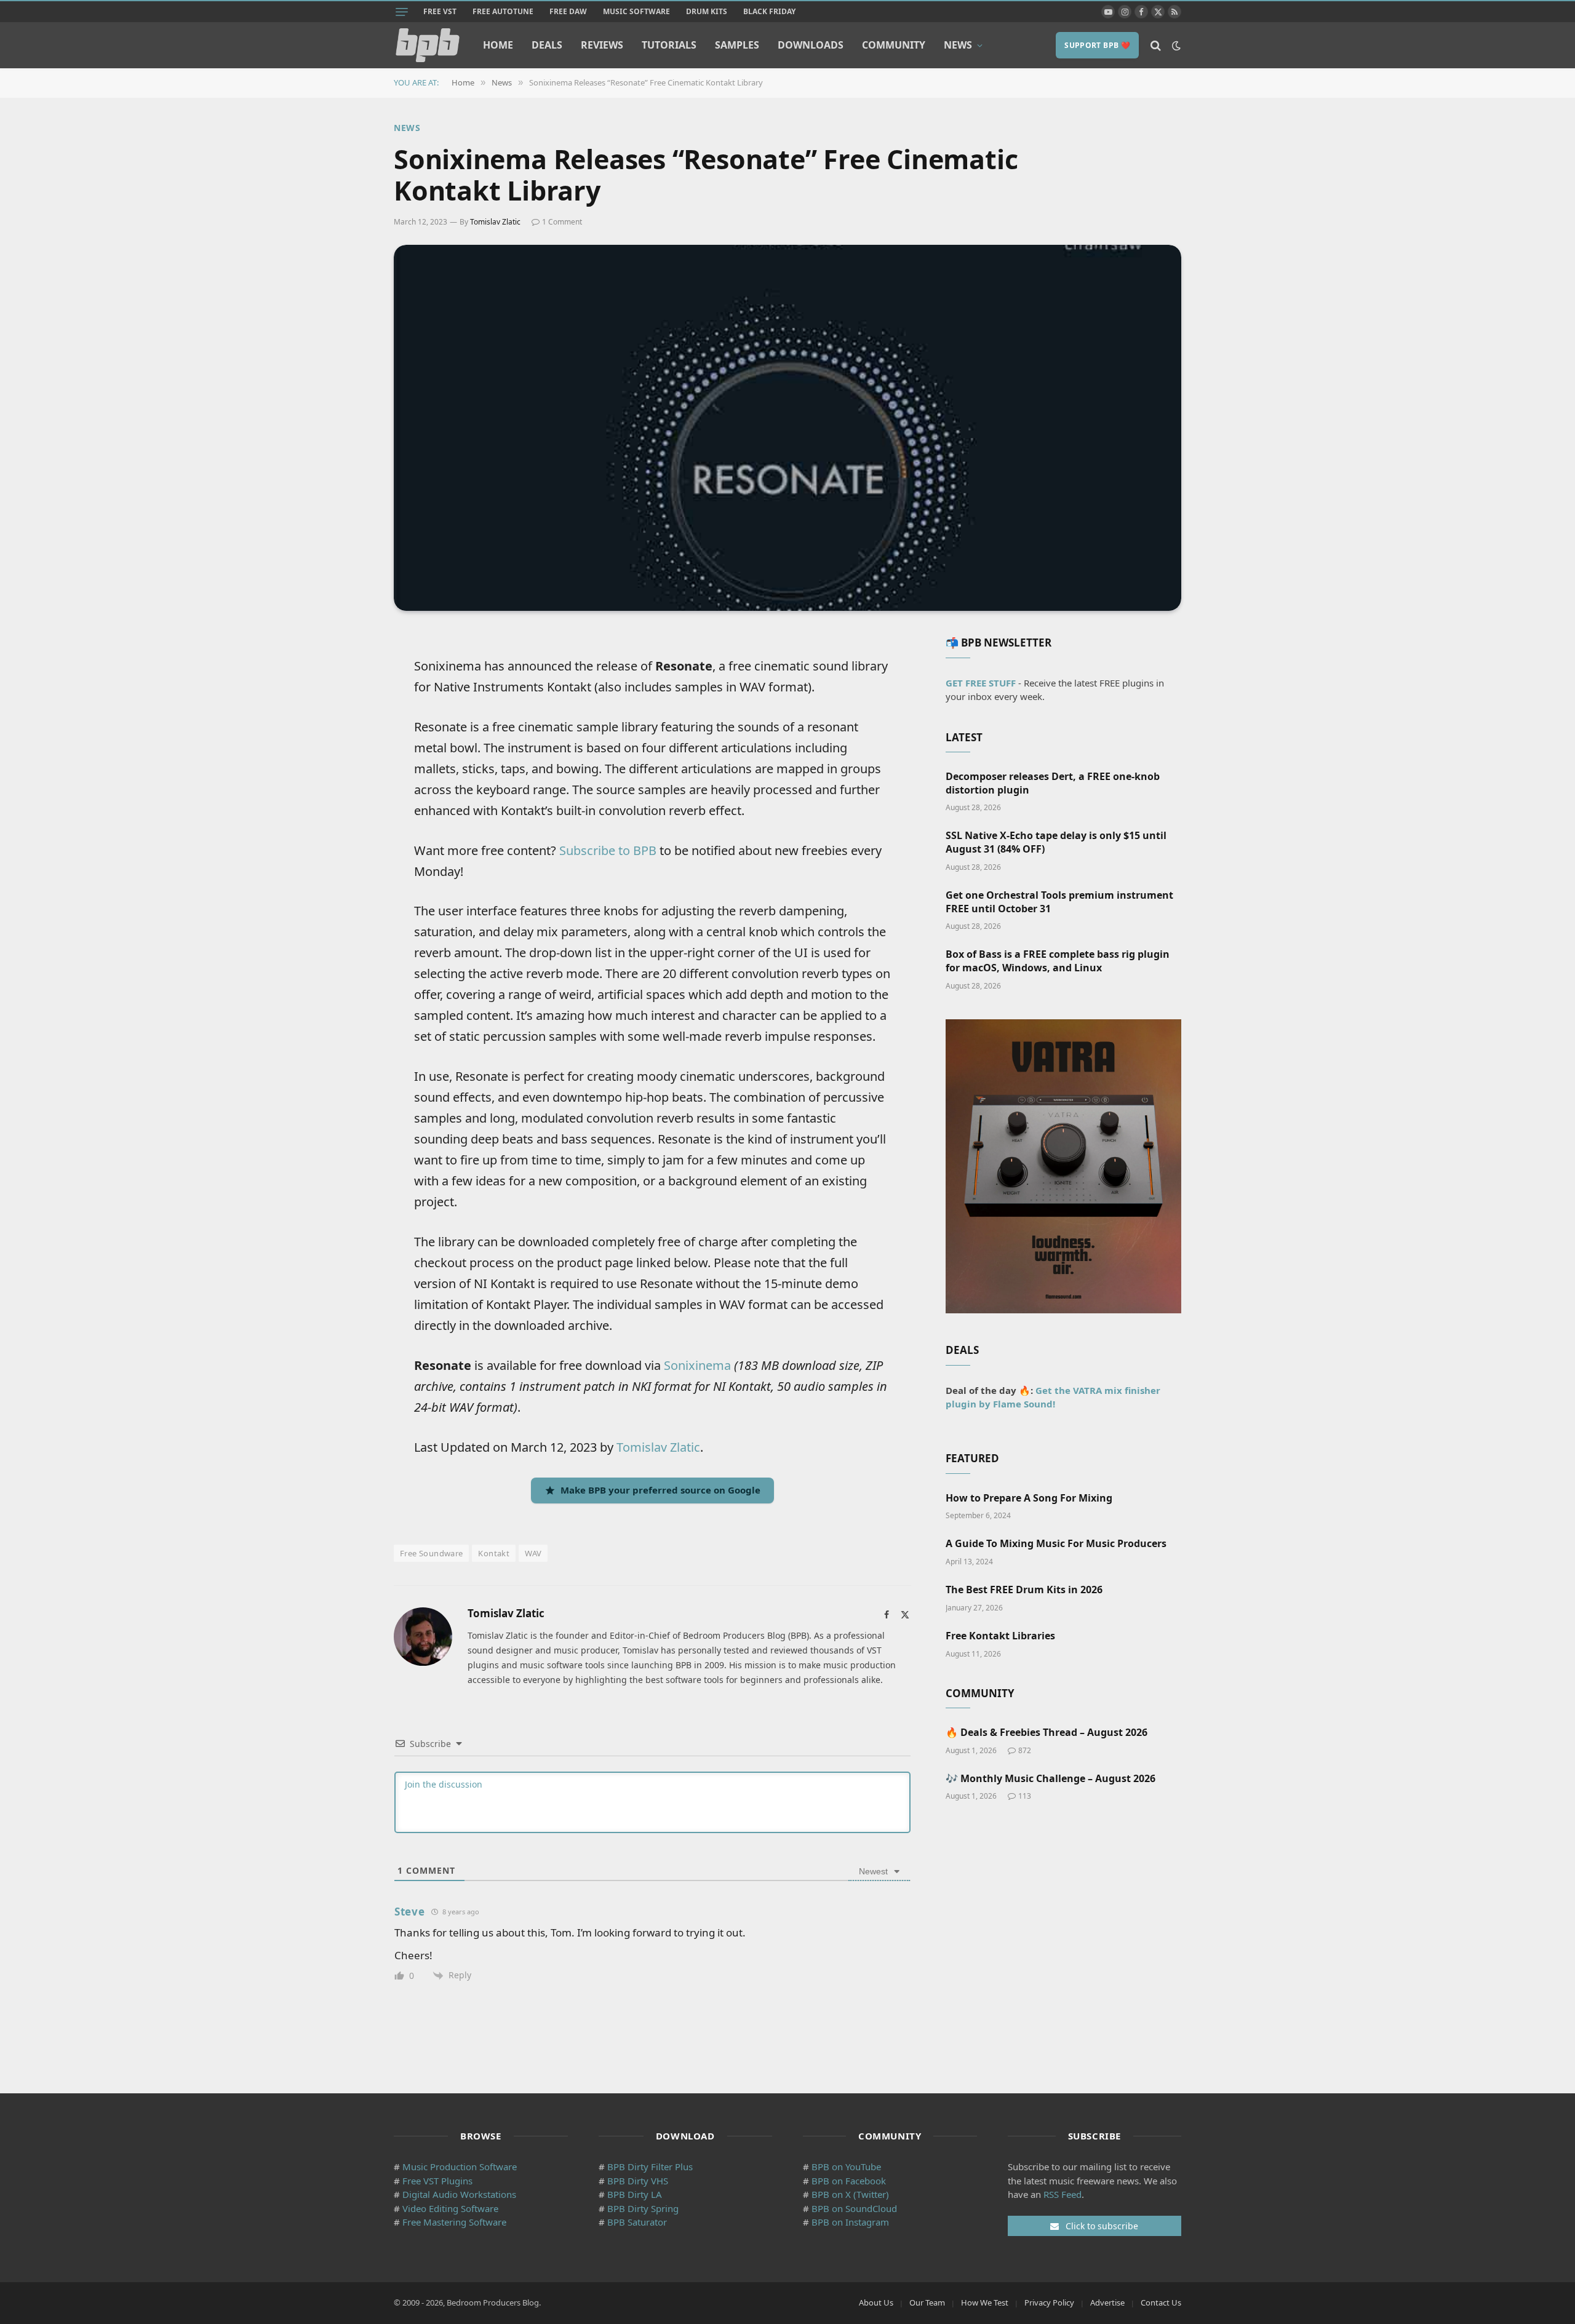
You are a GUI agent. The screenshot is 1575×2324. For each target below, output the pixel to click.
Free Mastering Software (454, 2222)
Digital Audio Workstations (459, 2194)
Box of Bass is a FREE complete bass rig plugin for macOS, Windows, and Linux (1058, 961)
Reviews (602, 45)
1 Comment (562, 222)
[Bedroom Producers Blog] (428, 45)
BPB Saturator (637, 2222)
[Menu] (402, 12)
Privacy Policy (1049, 2302)
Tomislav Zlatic (495, 222)
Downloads (811, 45)
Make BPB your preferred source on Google (660, 1490)
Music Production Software (460, 2167)
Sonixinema (697, 1365)
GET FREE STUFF (981, 683)
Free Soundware (431, 1553)
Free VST (440, 11)
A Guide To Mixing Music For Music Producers (1056, 1544)
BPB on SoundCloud (854, 2208)
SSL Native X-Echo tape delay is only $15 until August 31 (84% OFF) (1056, 842)
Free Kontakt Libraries (1000, 1636)
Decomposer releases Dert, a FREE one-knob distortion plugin (1053, 783)
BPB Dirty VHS (638, 2181)
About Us (876, 2302)
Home (498, 45)
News (958, 45)
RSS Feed (1063, 2194)
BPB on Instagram (850, 2222)
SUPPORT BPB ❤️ (1097, 45)
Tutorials (669, 45)
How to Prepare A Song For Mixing (1029, 1498)
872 (1025, 1750)
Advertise (1107, 2302)
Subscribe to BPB (608, 850)
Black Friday (769, 11)
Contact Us (1161, 2302)
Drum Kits (707, 11)
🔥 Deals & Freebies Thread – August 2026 (1047, 1733)
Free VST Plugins (437, 2181)
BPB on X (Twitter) (850, 2194)
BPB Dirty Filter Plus (650, 2167)
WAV (533, 1553)
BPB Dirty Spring (643, 2208)
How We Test (985, 2302)
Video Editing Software (450, 2208)
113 (1025, 1796)
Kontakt (494, 1553)
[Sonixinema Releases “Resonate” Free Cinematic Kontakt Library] (787, 428)
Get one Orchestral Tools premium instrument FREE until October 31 (1059, 902)
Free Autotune (503, 11)
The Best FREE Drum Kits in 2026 (1024, 1590)
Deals (547, 45)
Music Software (636, 11)
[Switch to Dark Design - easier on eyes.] (1175, 46)
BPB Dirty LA (635, 2194)
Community (894, 45)
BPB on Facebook (849, 2181)
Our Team (927, 2302)
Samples (737, 45)
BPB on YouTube (846, 2167)
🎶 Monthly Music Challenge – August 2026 (1051, 1779)
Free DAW (568, 11)
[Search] (1156, 45)
